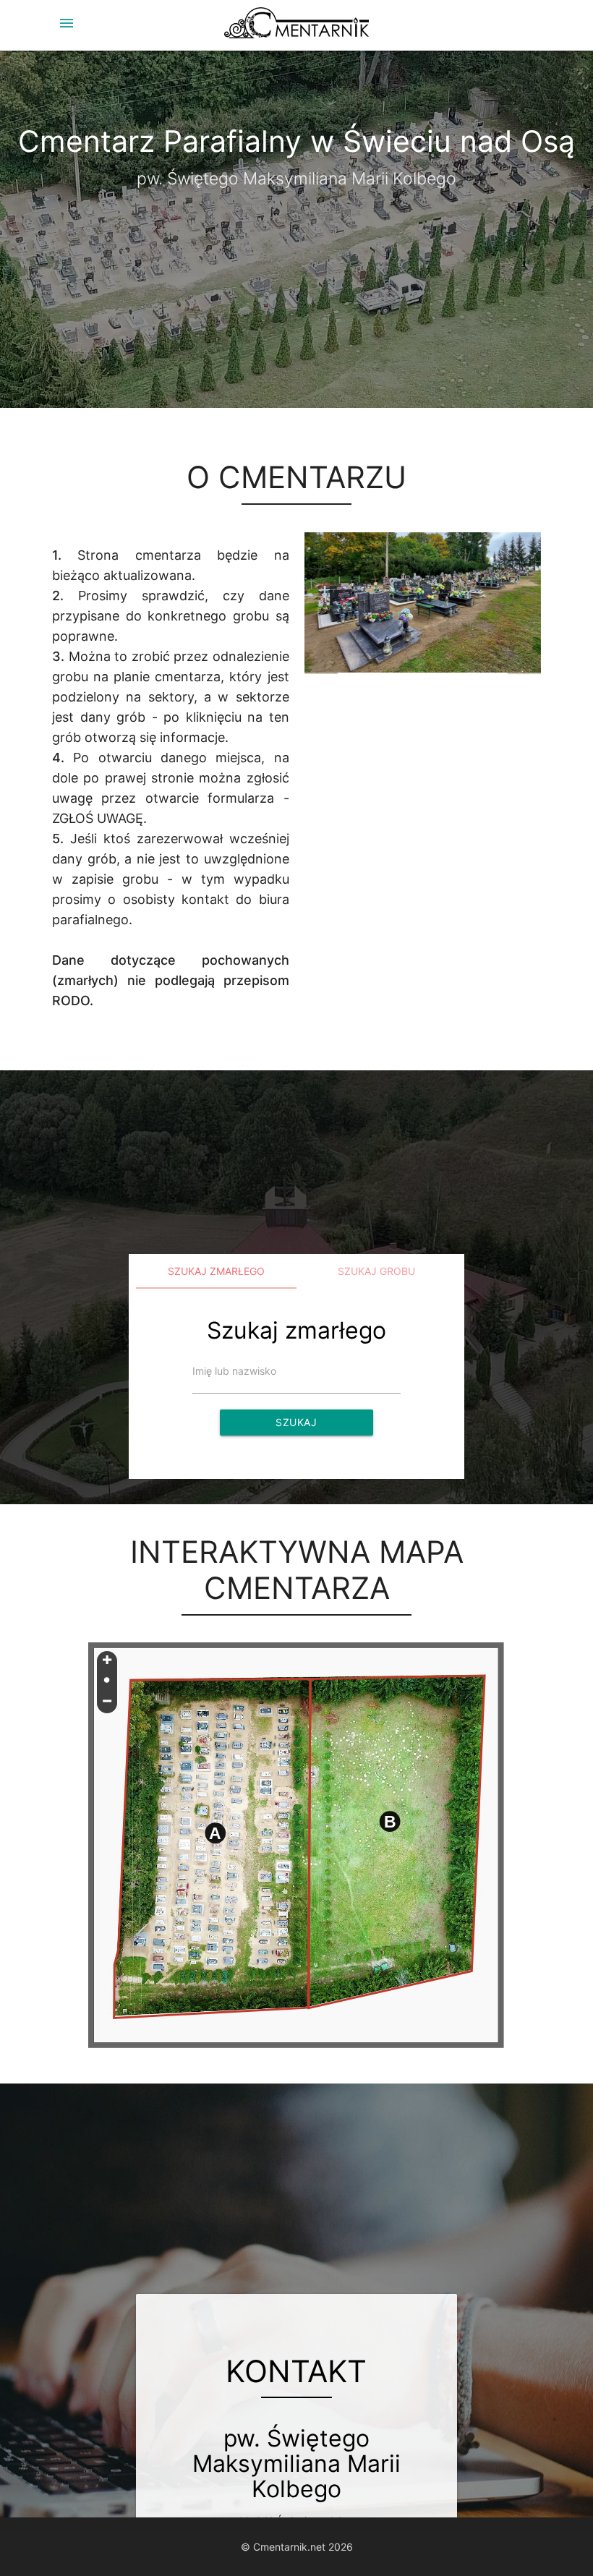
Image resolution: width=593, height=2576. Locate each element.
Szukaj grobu (376, 1271)
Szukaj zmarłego (216, 1271)
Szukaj (296, 1422)
